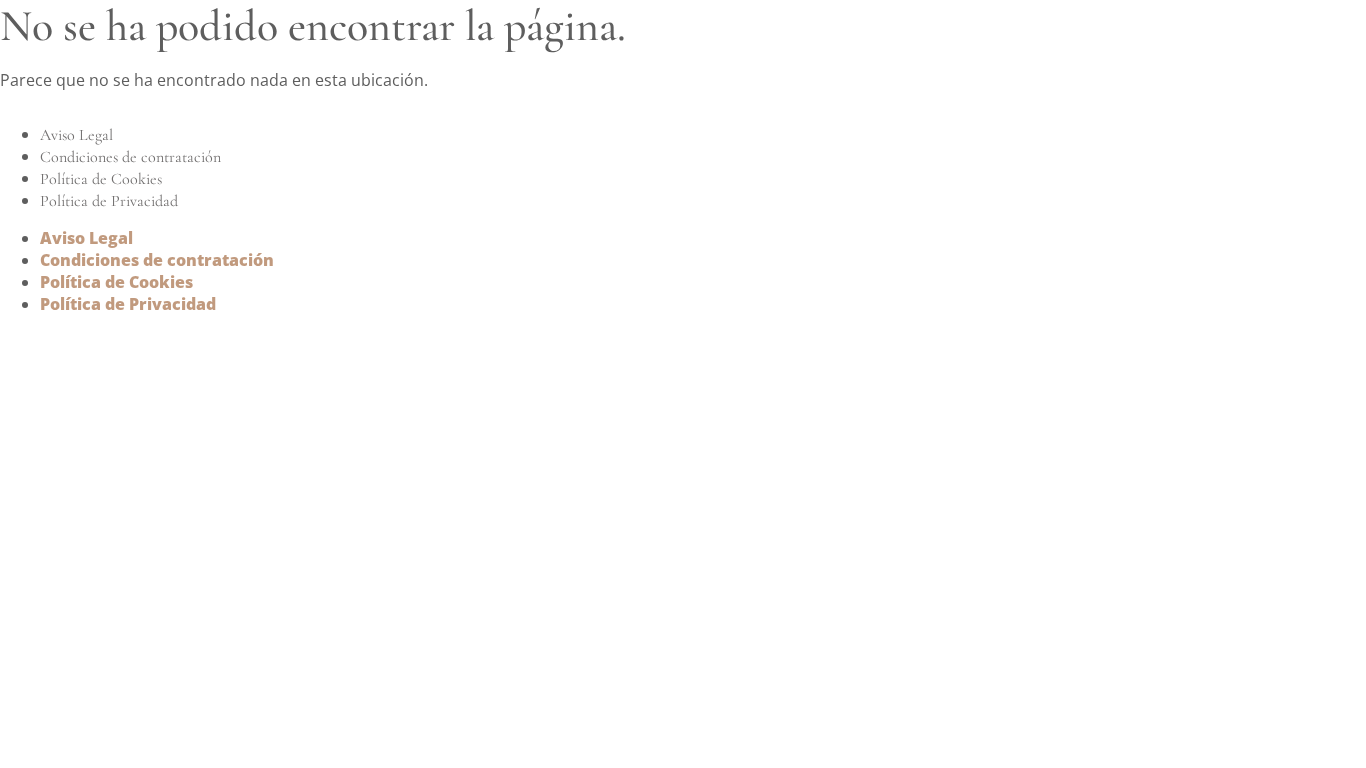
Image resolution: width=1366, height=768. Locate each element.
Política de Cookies (101, 179)
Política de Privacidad (109, 201)
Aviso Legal (76, 135)
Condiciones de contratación (130, 157)
